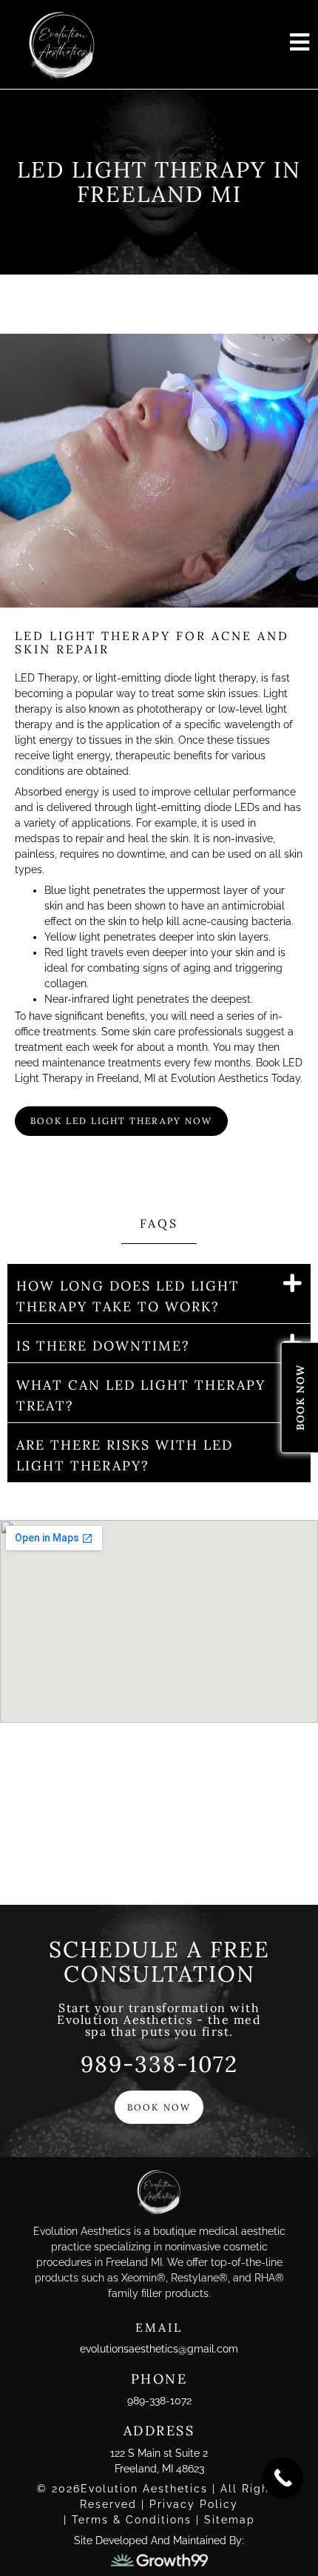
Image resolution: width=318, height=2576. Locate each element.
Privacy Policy (194, 2504)
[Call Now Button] (283, 2478)
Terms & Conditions (134, 2520)
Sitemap (230, 2520)
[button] (159, 1294)
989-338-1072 (159, 2064)
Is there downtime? (103, 1346)
